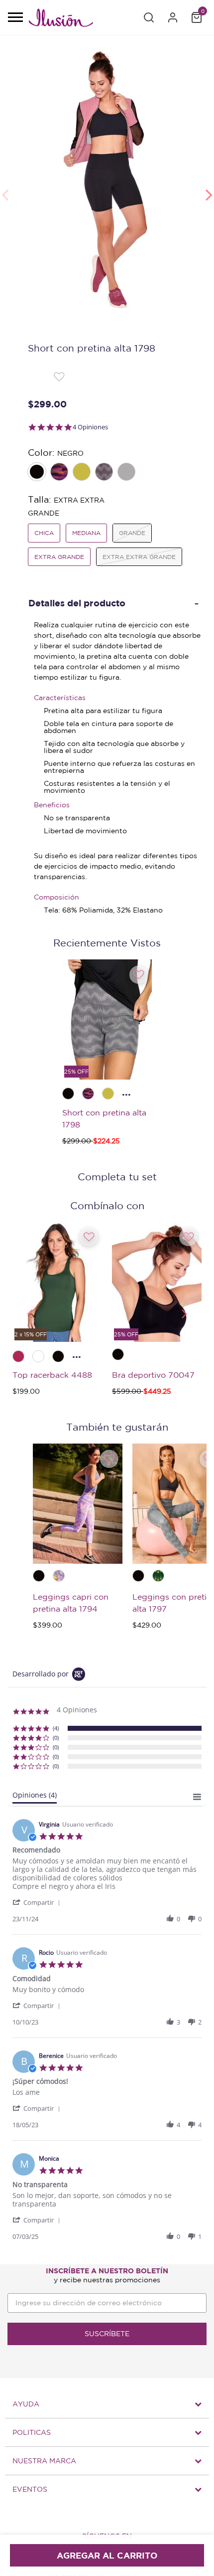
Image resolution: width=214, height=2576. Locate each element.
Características (60, 698)
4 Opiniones (90, 427)
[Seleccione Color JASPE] (127, 473)
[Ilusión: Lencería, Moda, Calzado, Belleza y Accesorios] (61, 19)
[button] (149, 17)
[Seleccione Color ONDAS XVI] (105, 473)
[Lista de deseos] (59, 376)
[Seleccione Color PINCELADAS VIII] (60, 473)
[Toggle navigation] (15, 18)
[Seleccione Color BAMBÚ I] (83, 473)
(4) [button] (56, 1728)
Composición (56, 897)
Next (209, 189)
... (126, 1092)
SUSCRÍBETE (107, 2334)
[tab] (35, 1797)
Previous (5, 189)
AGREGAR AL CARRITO (107, 2555)
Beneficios (52, 805)
